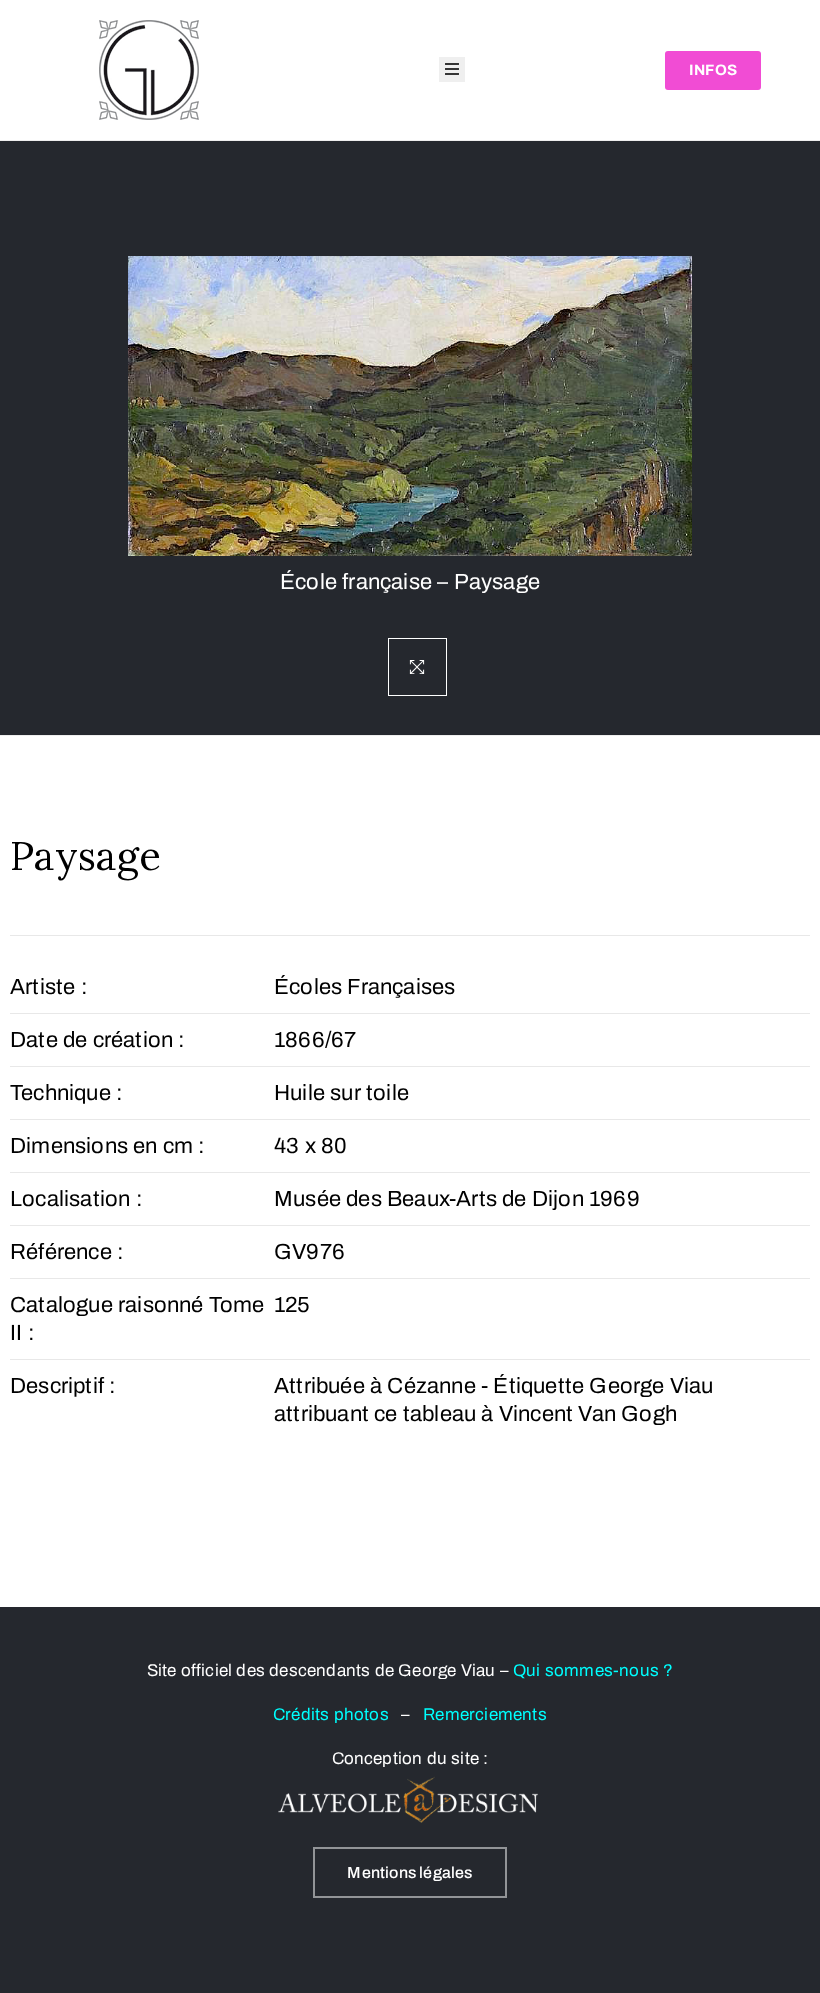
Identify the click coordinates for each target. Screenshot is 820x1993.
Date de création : (98, 1040)
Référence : (67, 1252)
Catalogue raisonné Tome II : (137, 1319)
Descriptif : (63, 1386)
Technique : (66, 1093)
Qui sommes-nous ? (593, 1670)
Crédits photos (337, 1714)
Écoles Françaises (364, 987)
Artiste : (49, 987)
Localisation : (76, 1199)
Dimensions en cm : (108, 1146)
